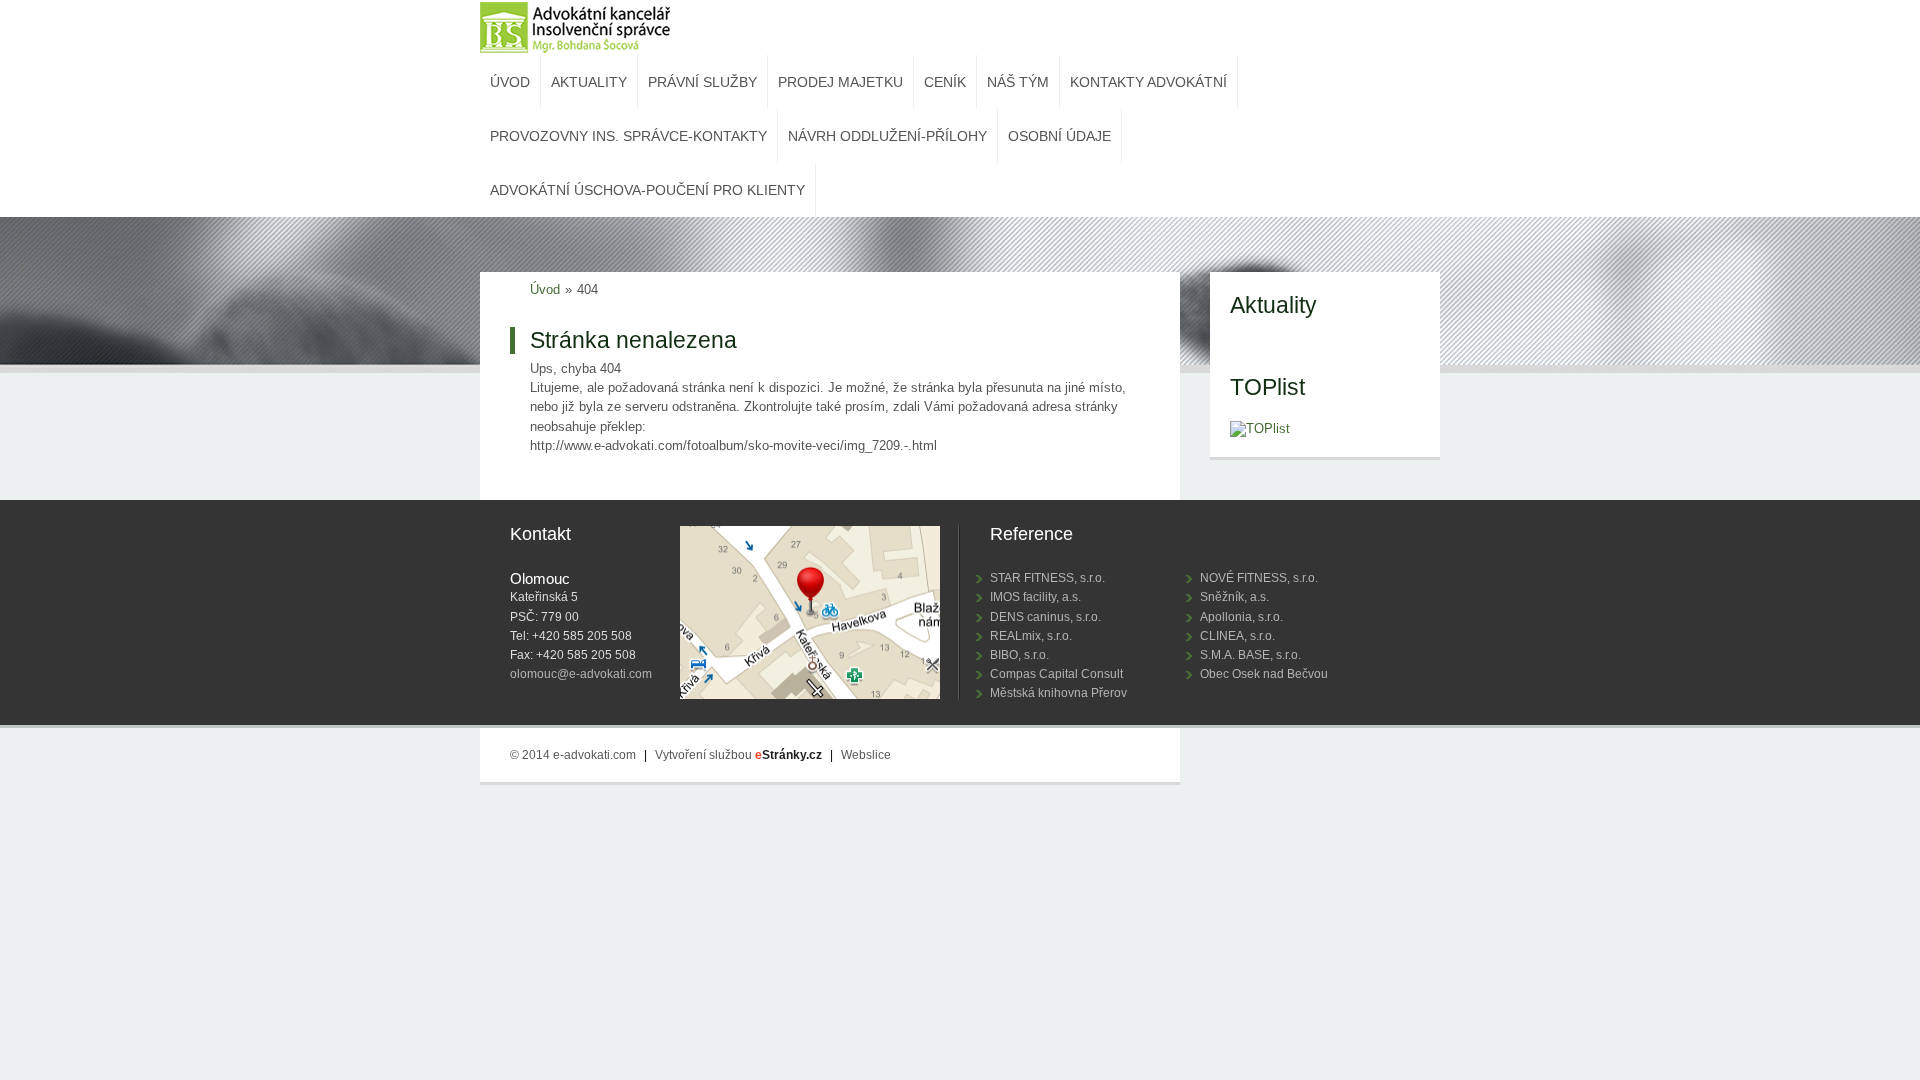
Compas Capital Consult (1056, 674)
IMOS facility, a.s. (1035, 597)
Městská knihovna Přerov (1058, 693)
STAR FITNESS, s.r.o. (1047, 578)
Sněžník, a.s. (1234, 597)
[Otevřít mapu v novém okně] (810, 615)
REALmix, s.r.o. (1031, 636)
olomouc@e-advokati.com (581, 674)
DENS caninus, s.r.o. (1045, 617)
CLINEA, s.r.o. (1237, 636)
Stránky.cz (788, 755)
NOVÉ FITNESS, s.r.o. (1259, 578)
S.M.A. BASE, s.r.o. (1250, 655)
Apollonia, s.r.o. (1241, 617)
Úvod (545, 289)
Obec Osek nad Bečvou (1264, 674)
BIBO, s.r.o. (1019, 655)
